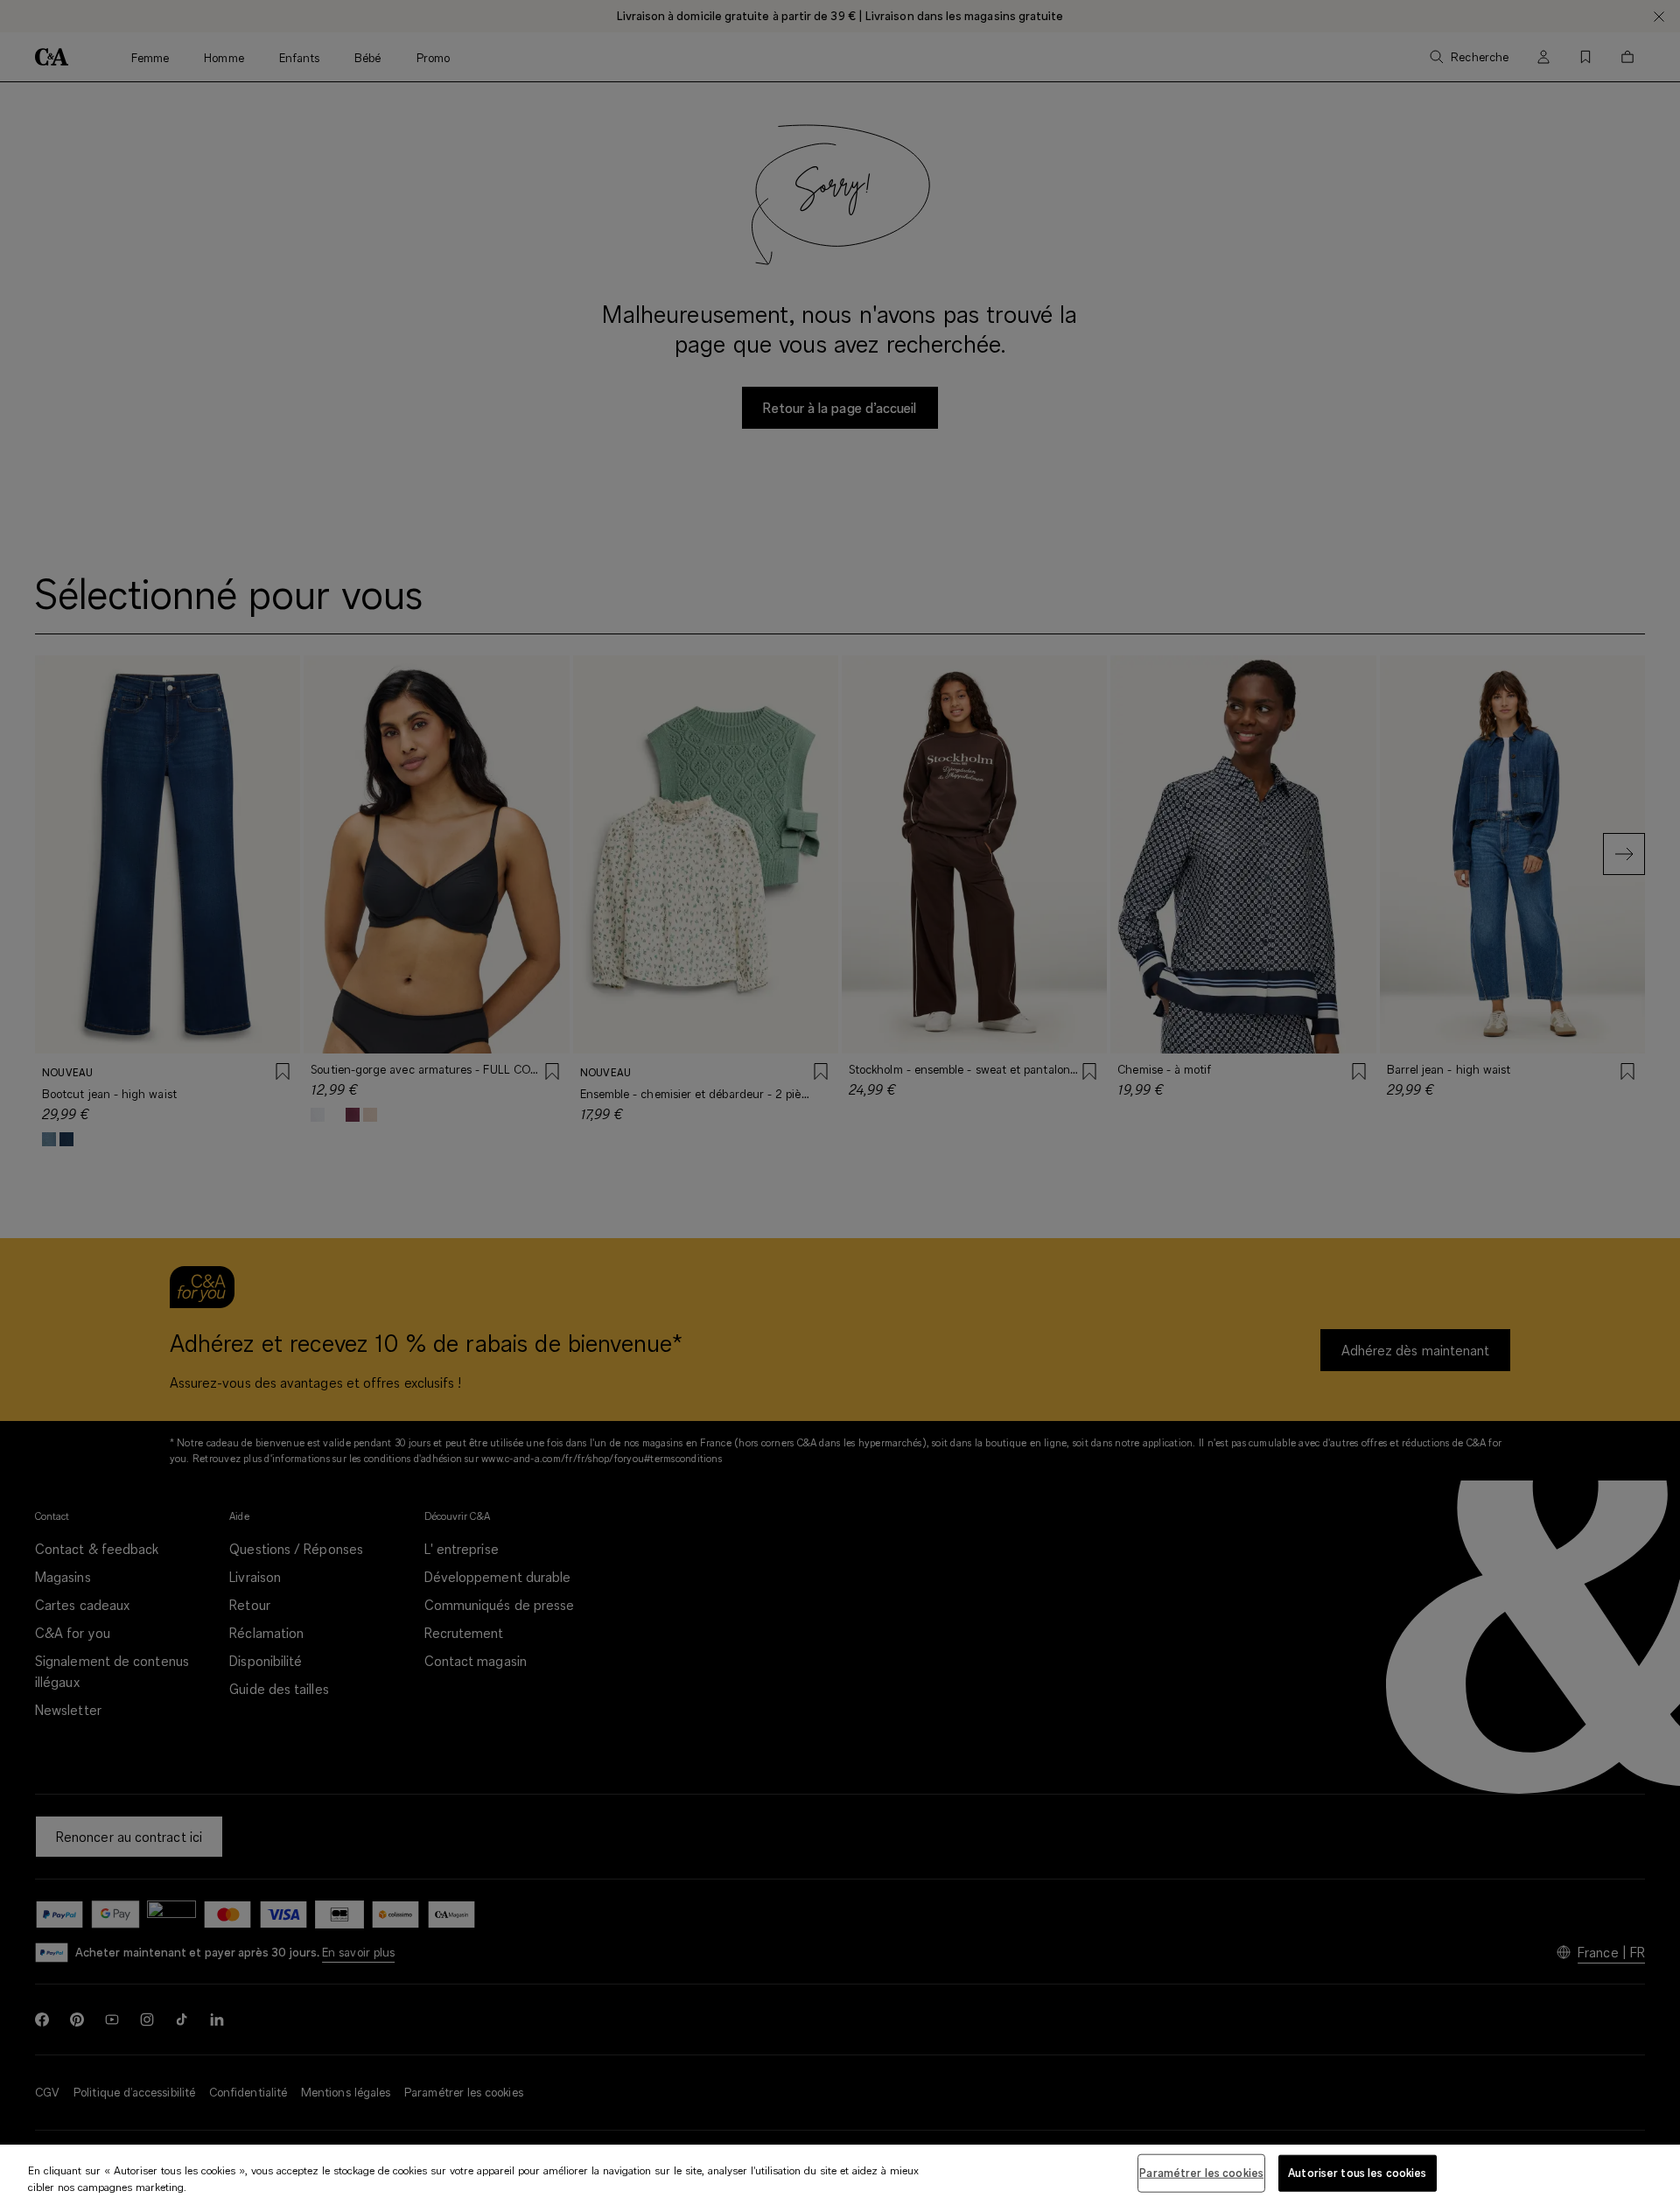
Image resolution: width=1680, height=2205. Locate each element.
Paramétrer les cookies (1201, 2173)
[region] (840, 2175)
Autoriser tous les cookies (1357, 2173)
